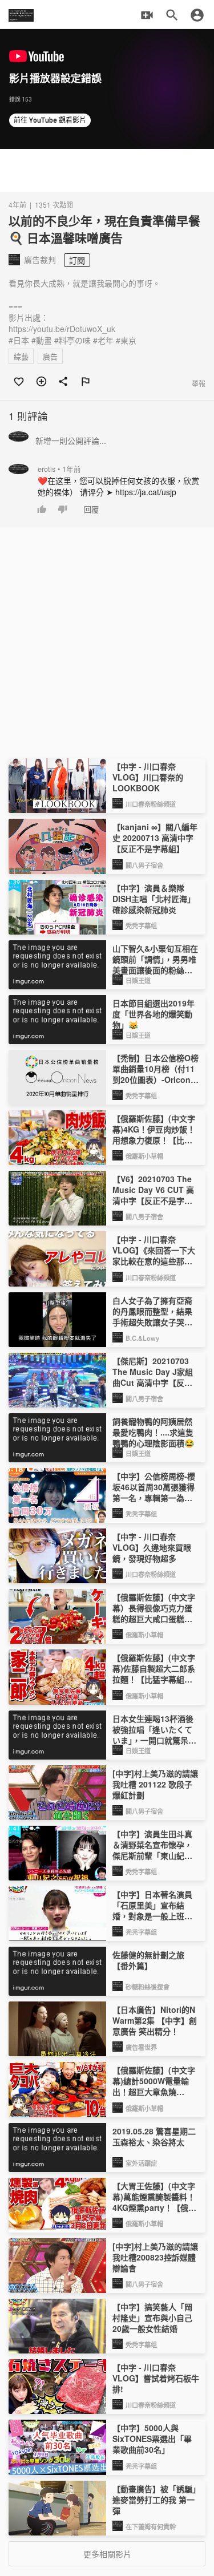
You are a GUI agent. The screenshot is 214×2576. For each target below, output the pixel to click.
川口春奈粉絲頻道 (151, 804)
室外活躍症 (141, 2163)
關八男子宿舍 (144, 865)
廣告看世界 (141, 2047)
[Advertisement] (107, 170)
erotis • (59, 469)
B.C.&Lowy (142, 1338)
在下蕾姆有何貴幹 (151, 2526)
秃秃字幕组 (141, 925)
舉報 (199, 383)
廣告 (50, 356)
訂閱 (77, 260)
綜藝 (21, 356)
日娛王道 (138, 980)
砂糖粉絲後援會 (148, 1987)
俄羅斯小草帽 (144, 1156)
